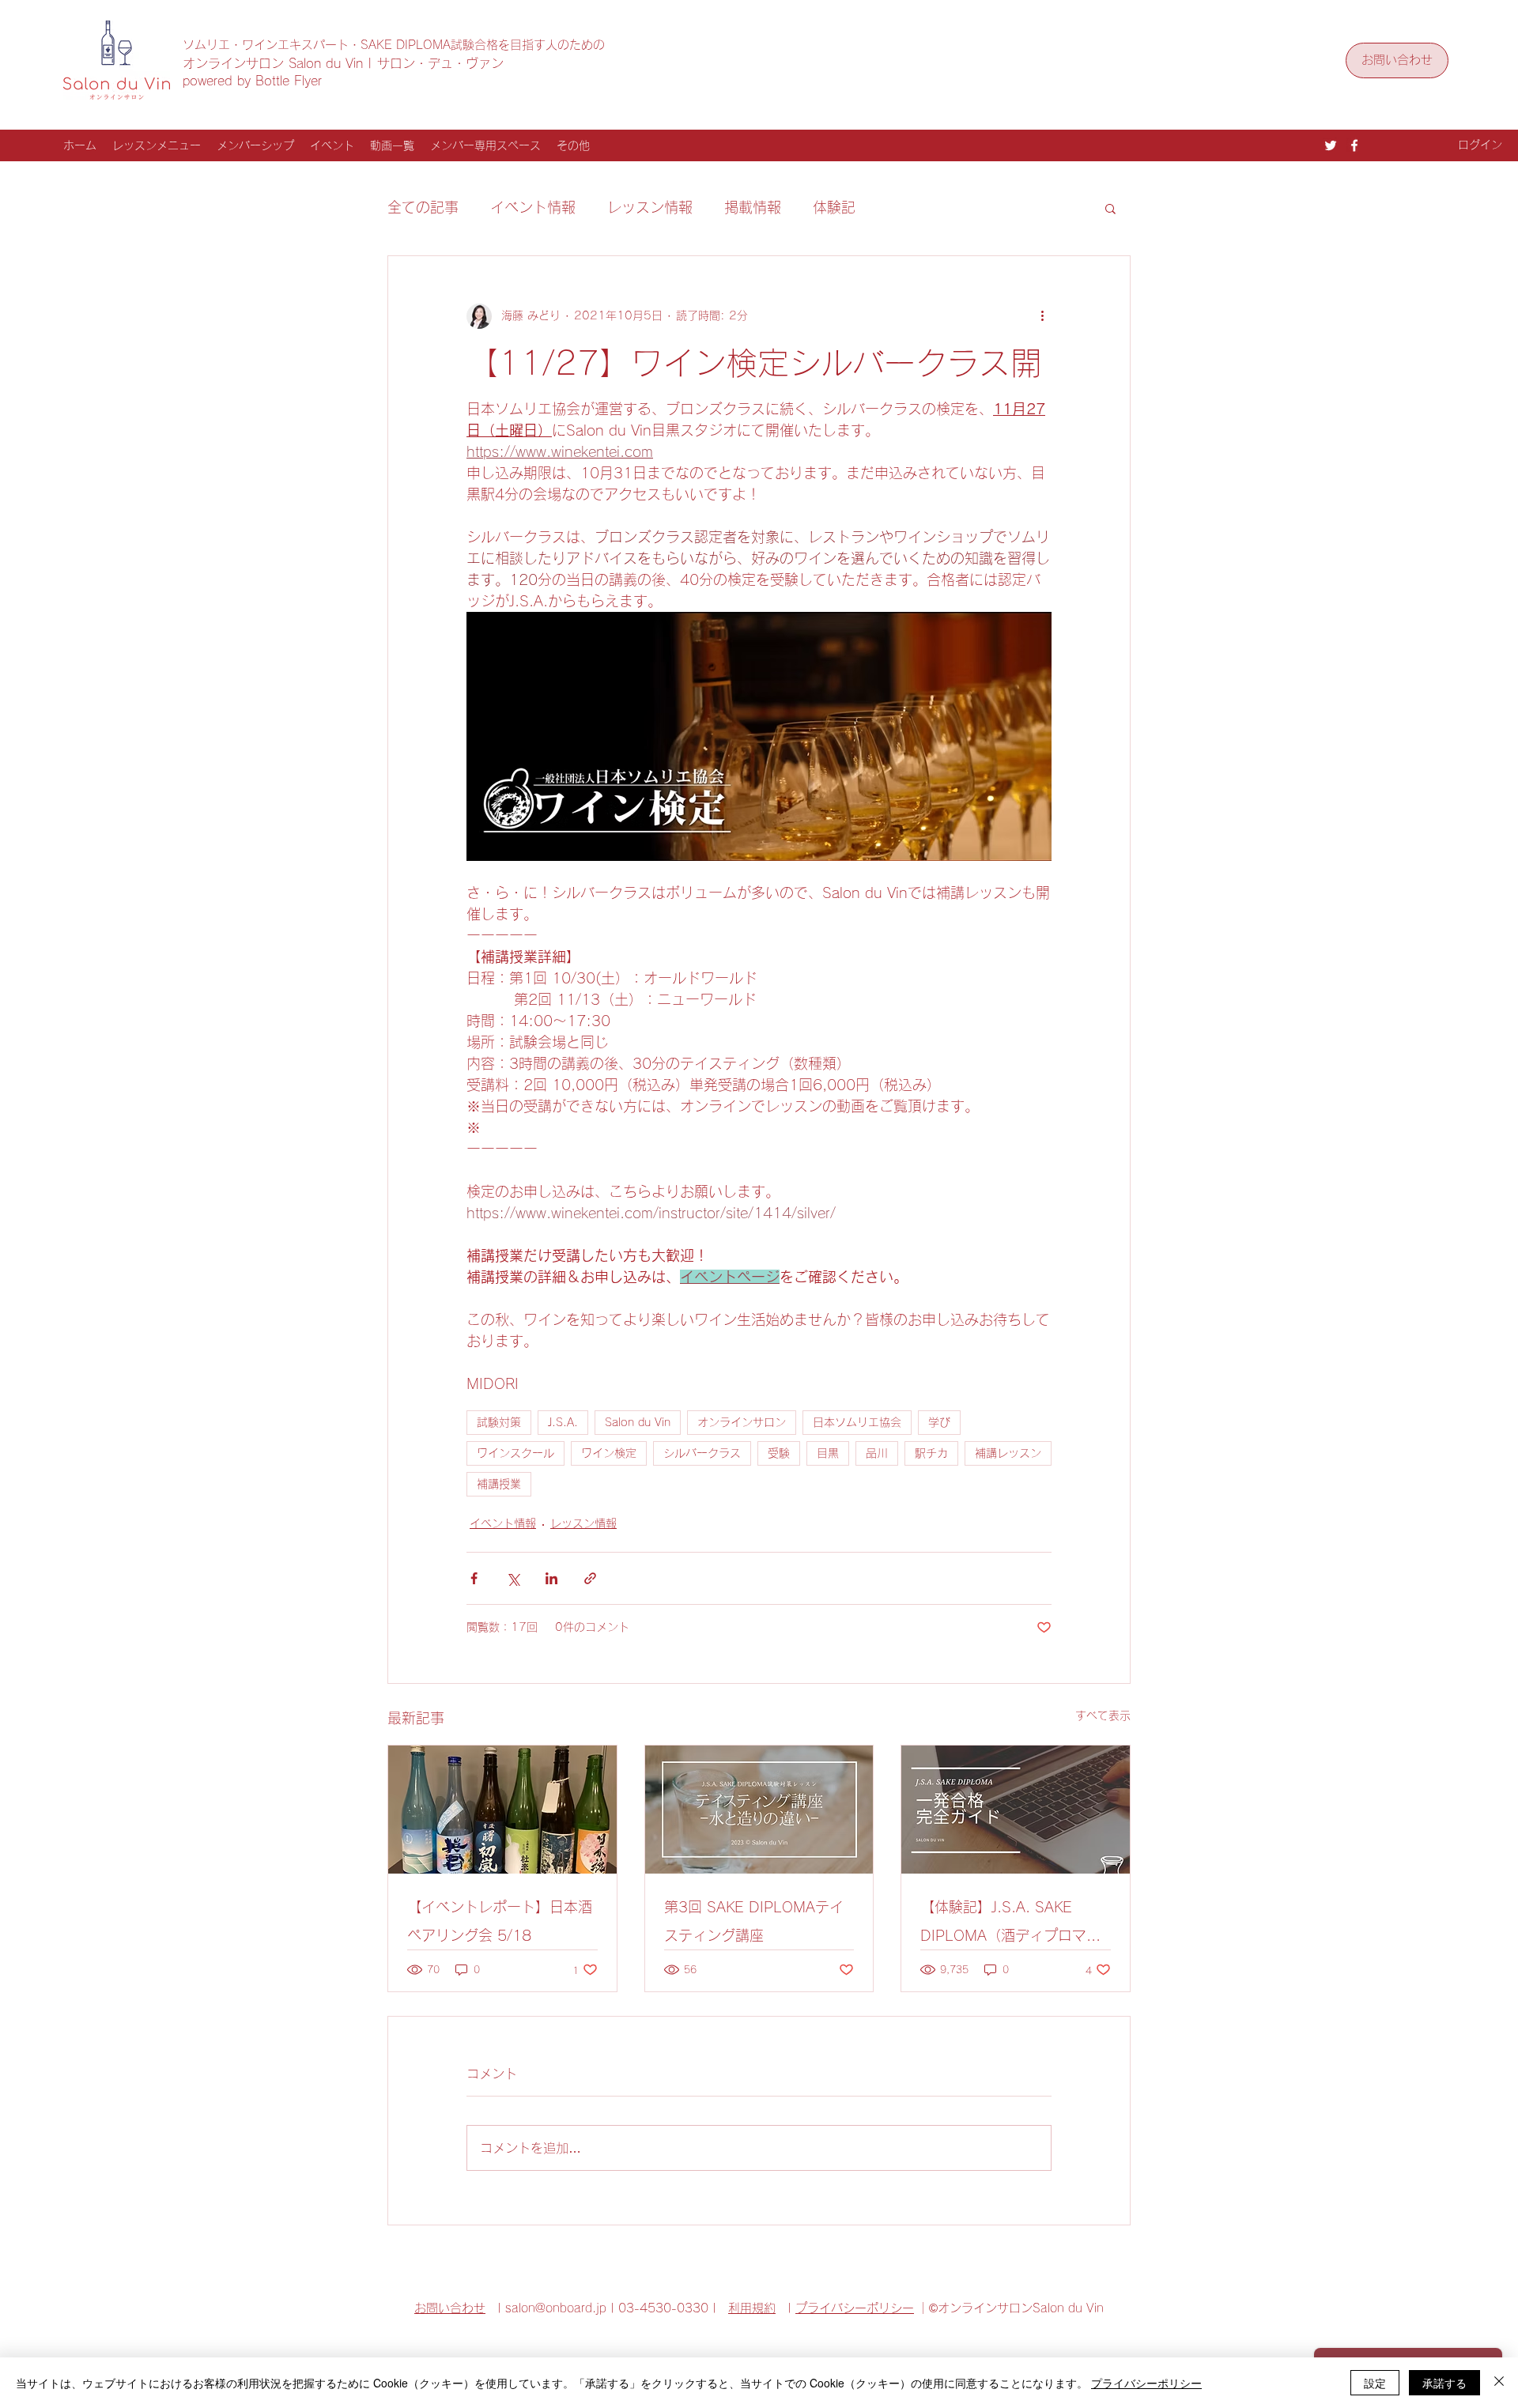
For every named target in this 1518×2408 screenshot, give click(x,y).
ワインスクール (515, 1453)
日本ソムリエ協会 (857, 1422)
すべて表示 (1103, 1715)
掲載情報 (753, 207)
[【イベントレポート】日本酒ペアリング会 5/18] (502, 1810)
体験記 (834, 207)
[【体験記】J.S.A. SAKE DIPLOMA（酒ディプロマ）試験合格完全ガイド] (1016, 1810)
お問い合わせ (450, 2308)
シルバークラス (702, 1453)
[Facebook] (1354, 145)
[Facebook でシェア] (474, 1578)
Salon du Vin (638, 1422)
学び (939, 1422)
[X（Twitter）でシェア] (513, 1578)
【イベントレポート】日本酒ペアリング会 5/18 (500, 1921)
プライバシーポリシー (855, 2308)
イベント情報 (533, 207)
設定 (1375, 2383)
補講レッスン (1008, 1453)
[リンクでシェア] (590, 1578)
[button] (1110, 208)
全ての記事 (423, 207)
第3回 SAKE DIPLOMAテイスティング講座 (754, 1921)
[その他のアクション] (1042, 316)
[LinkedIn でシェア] (551, 1578)
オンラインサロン (742, 1422)
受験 (779, 1453)
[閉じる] (1499, 2383)
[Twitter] (1331, 145)
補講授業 (499, 1484)
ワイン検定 (609, 1453)
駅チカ (931, 1453)
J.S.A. (563, 1422)
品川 (877, 1453)
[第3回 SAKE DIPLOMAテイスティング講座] (759, 1810)
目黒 (828, 1453)
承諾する (1444, 2383)
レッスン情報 (650, 207)
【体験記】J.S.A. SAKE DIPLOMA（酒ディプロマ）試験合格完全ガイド (1010, 1925)
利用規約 (752, 2308)
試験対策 (499, 1422)
